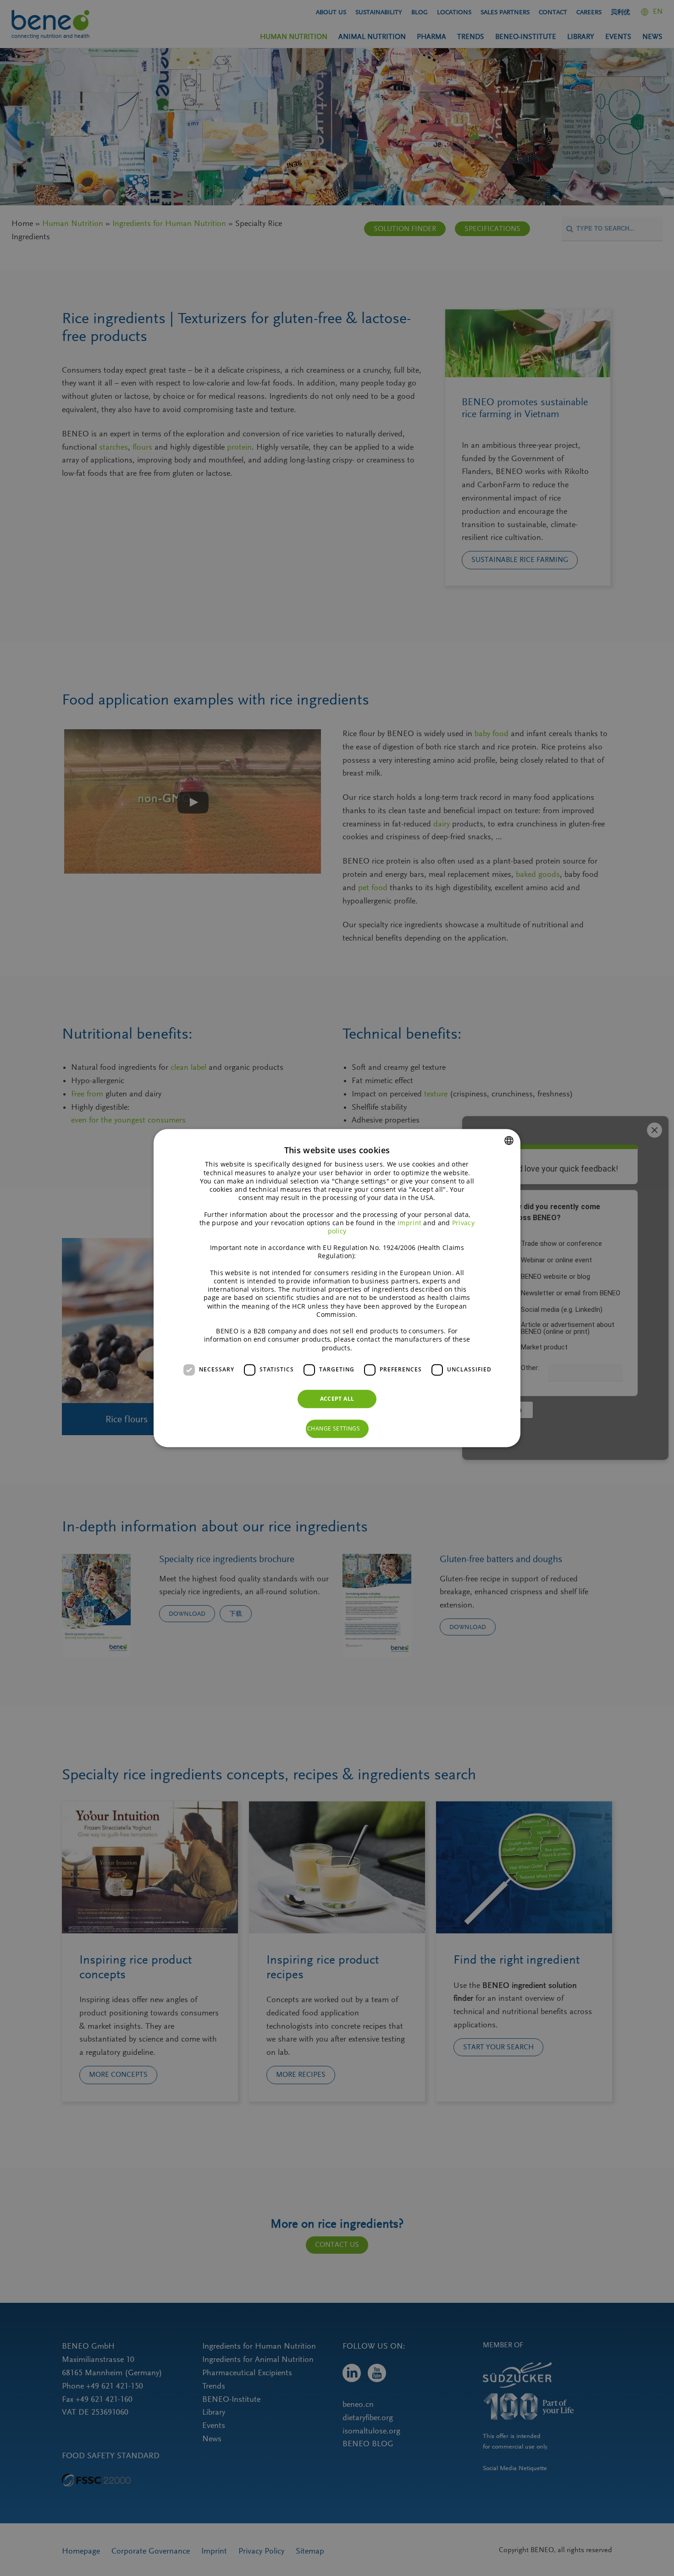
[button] (337, 1429)
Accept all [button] (337, 1399)
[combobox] (509, 1140)
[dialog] (337, 1288)
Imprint (409, 1223)
